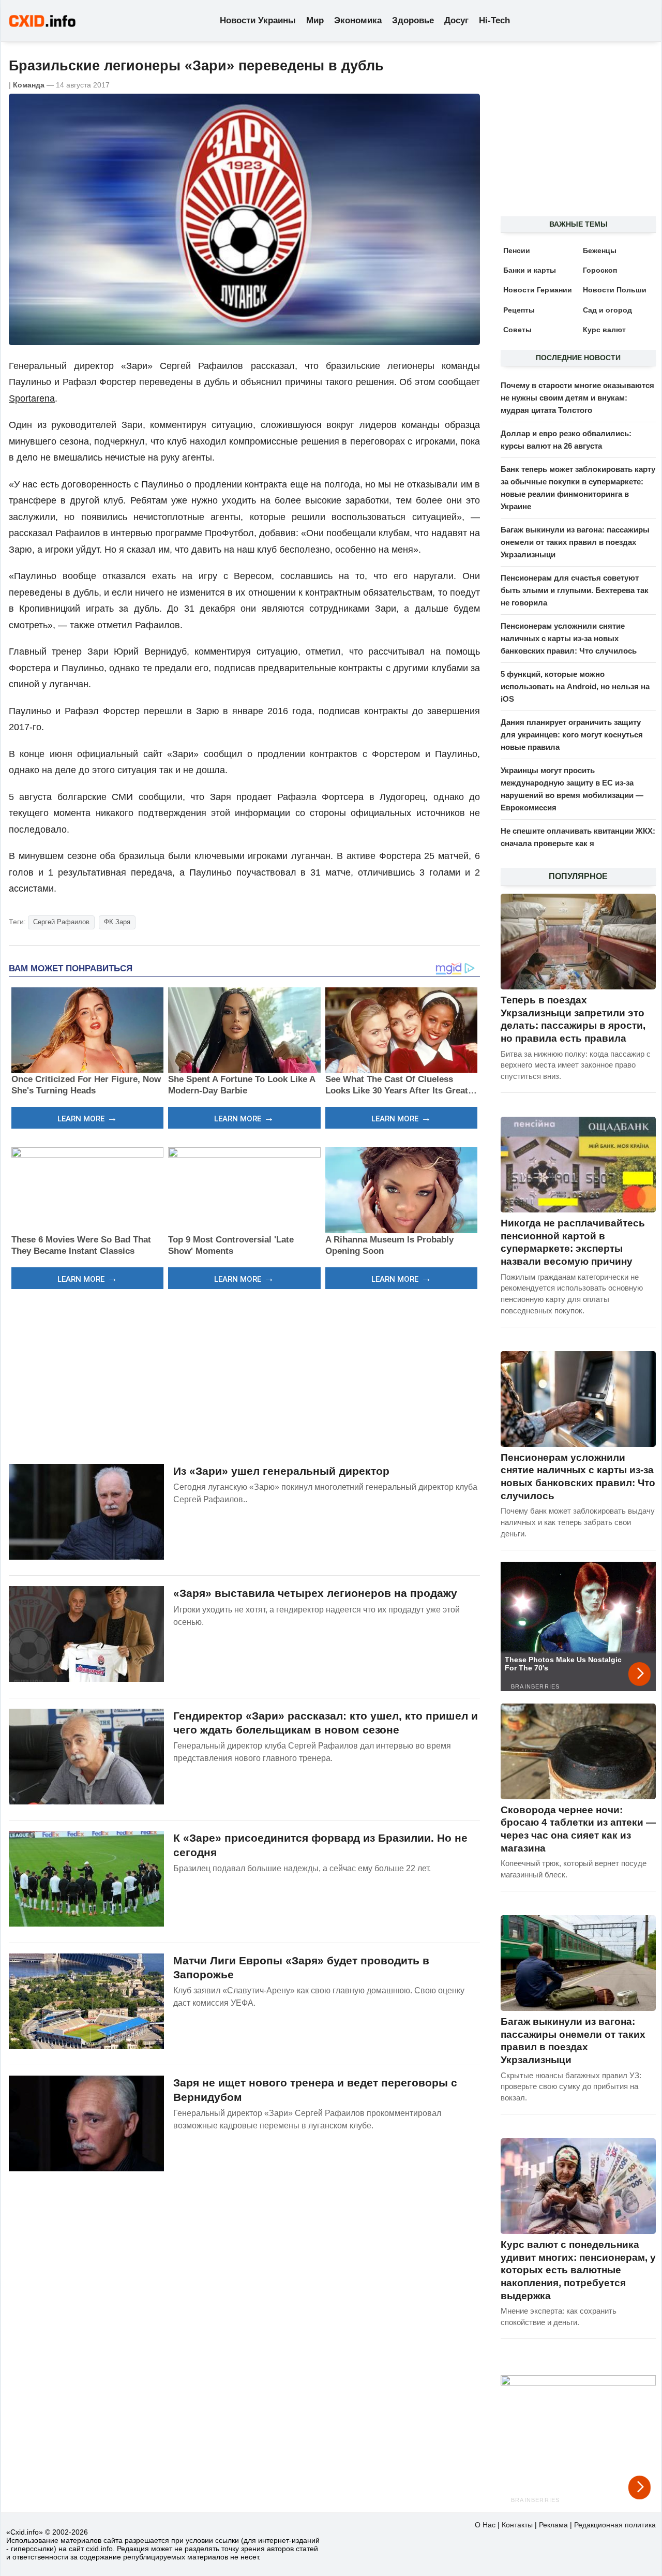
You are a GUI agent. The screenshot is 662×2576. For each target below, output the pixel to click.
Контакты (517, 2525)
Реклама (553, 2525)
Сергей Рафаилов (61, 922)
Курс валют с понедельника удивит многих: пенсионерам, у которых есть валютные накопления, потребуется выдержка (578, 2270)
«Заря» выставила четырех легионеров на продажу (315, 1593)
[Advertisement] (244, 1375)
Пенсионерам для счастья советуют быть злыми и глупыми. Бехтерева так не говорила (575, 590)
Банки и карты (530, 270)
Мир (315, 20)
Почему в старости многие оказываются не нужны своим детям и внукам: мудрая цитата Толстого (577, 398)
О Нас (485, 2525)
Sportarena (32, 398)
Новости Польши (615, 290)
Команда (29, 85)
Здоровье (413, 20)
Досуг (456, 20)
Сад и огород (607, 310)
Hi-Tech (494, 20)
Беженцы (600, 250)
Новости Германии (538, 290)
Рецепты (519, 310)
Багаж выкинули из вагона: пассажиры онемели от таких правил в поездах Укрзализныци (575, 542)
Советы (517, 330)
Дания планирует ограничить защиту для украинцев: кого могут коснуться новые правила (572, 735)
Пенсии (517, 250)
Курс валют (604, 330)
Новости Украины (258, 20)
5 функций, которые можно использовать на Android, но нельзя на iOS (575, 686)
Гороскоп (600, 270)
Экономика (358, 20)
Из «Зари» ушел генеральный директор (281, 1471)
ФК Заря (117, 922)
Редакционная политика (615, 2525)
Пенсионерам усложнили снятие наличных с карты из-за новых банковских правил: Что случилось (569, 638)
